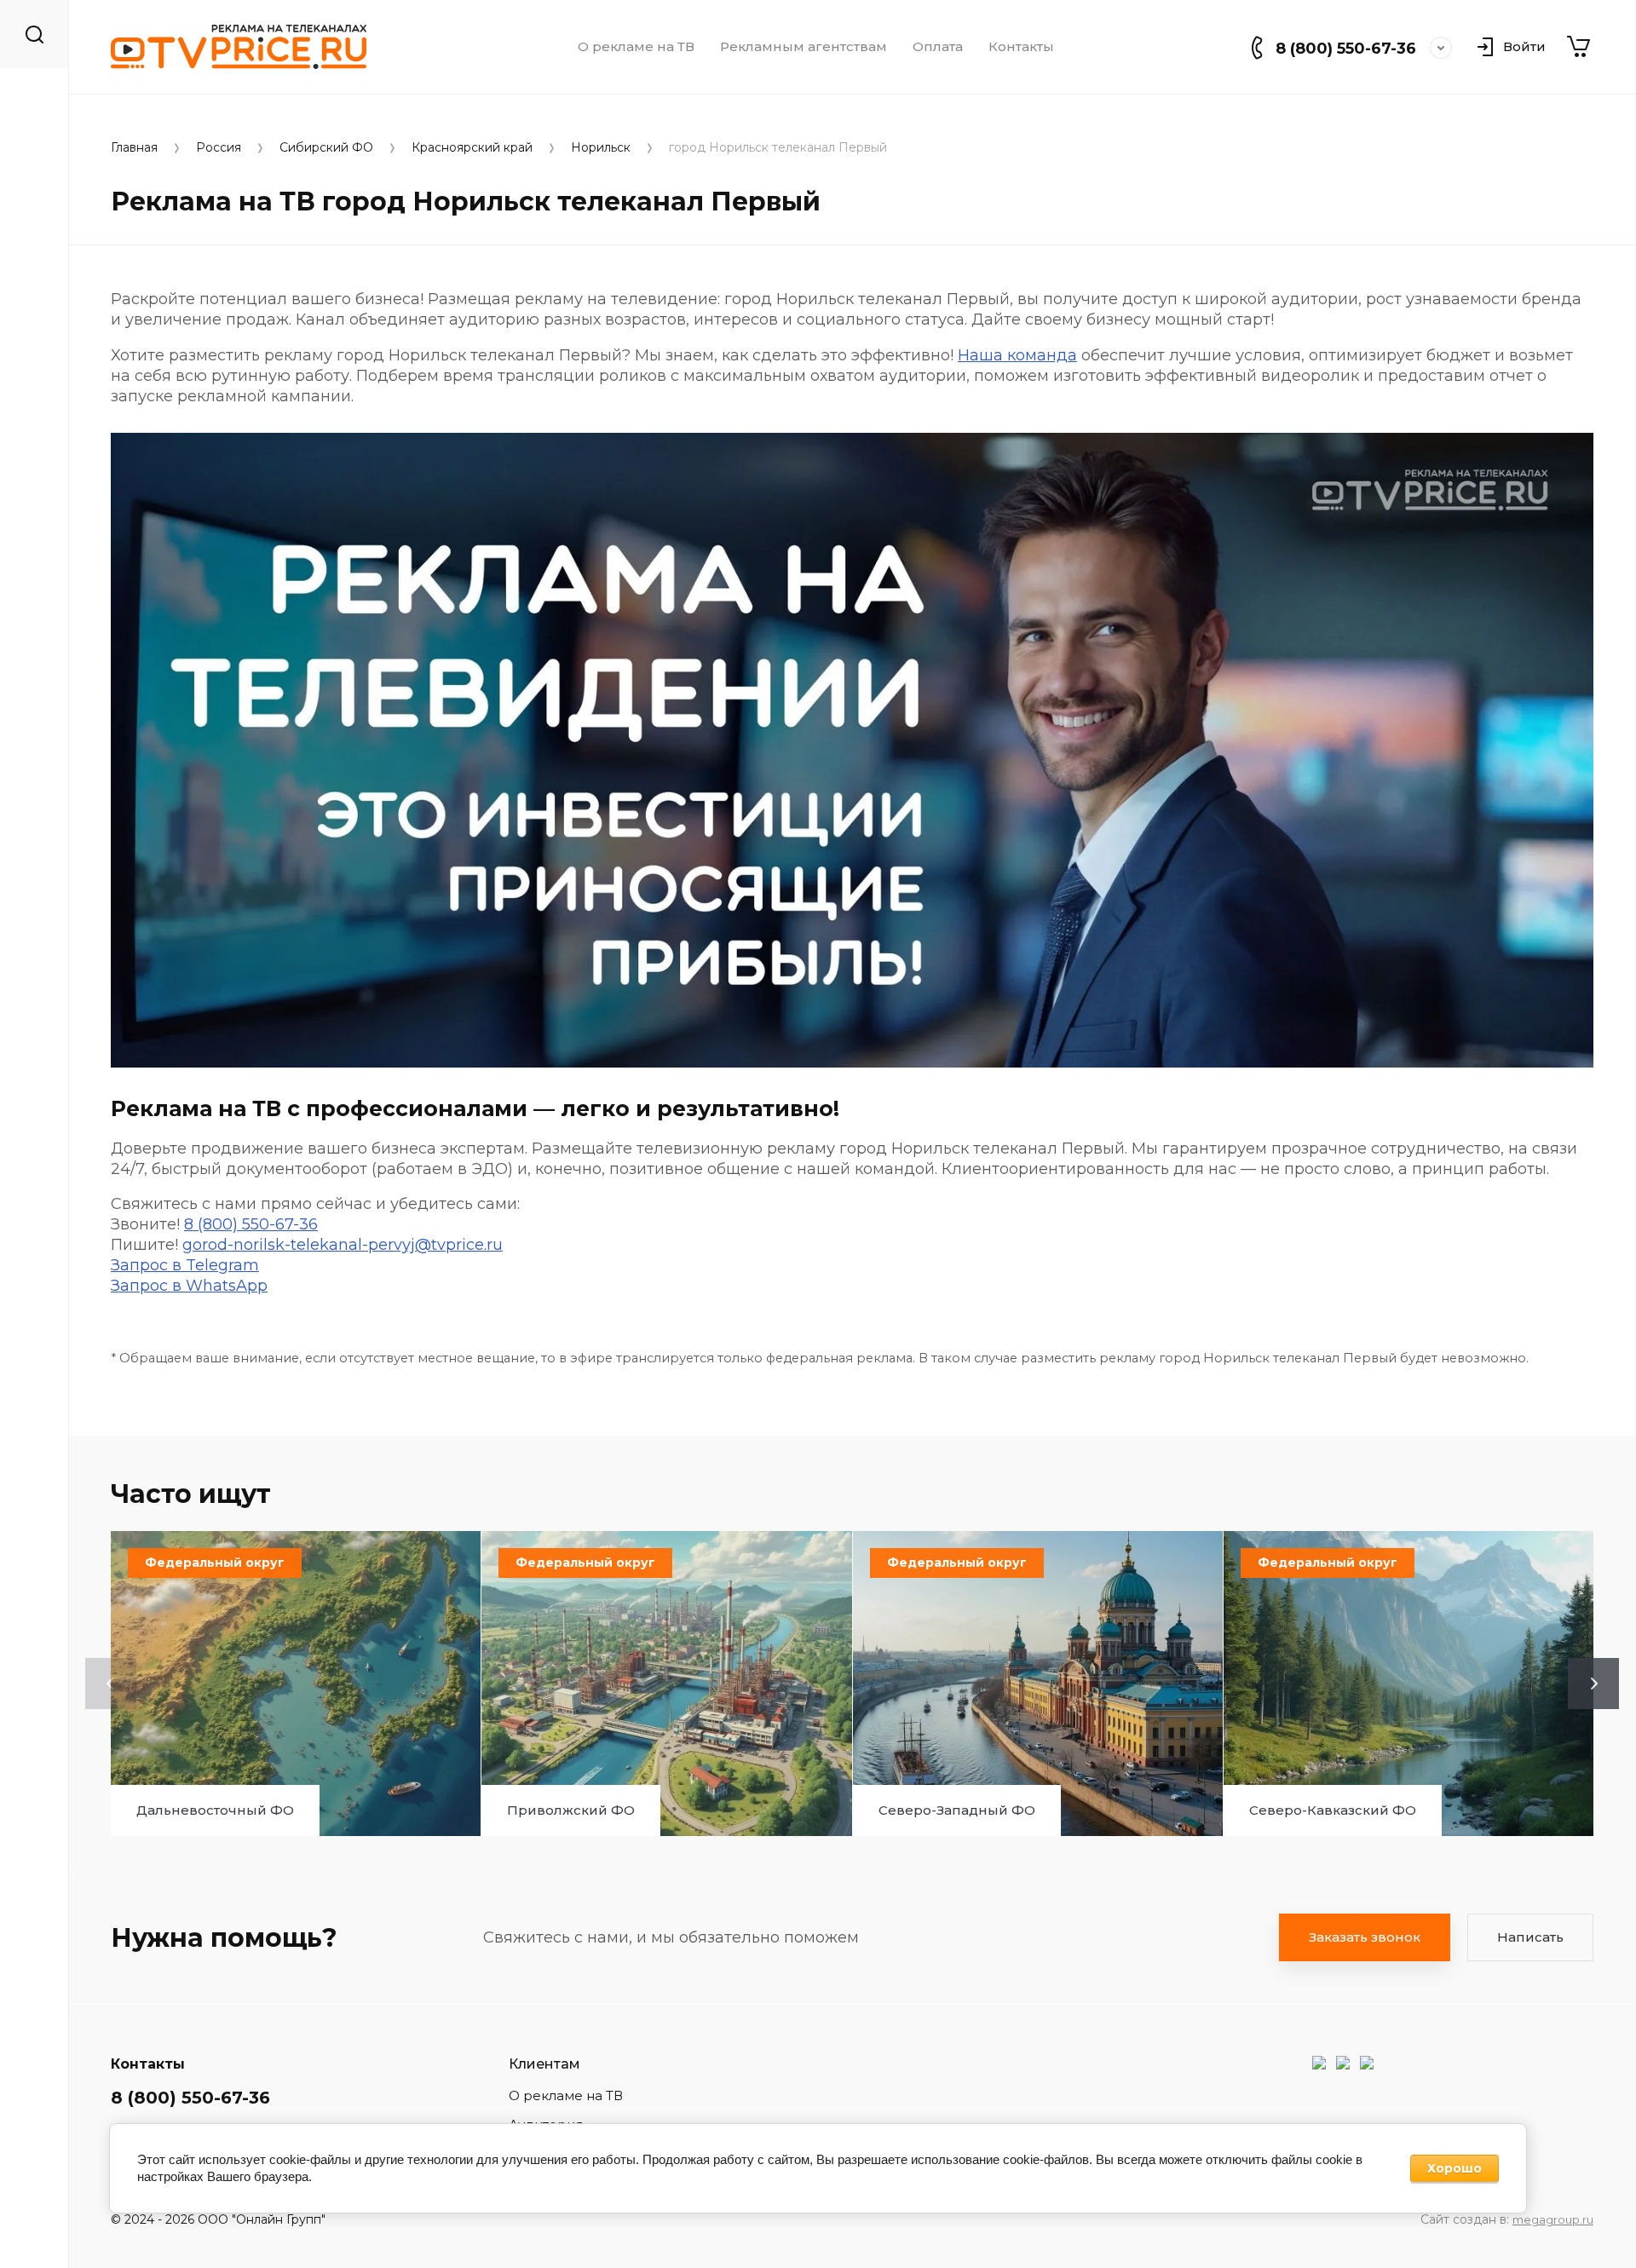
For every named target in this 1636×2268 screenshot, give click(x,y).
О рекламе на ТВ (636, 47)
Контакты (1021, 47)
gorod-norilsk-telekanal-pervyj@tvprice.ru (343, 1245)
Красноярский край (472, 148)
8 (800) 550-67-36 (1346, 49)
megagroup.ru (1553, 2219)
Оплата (938, 47)
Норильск (601, 148)
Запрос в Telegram (185, 1265)
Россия (219, 148)
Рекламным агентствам (804, 47)
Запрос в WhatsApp (189, 1286)
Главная (134, 148)
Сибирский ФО (326, 148)
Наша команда (1017, 355)
